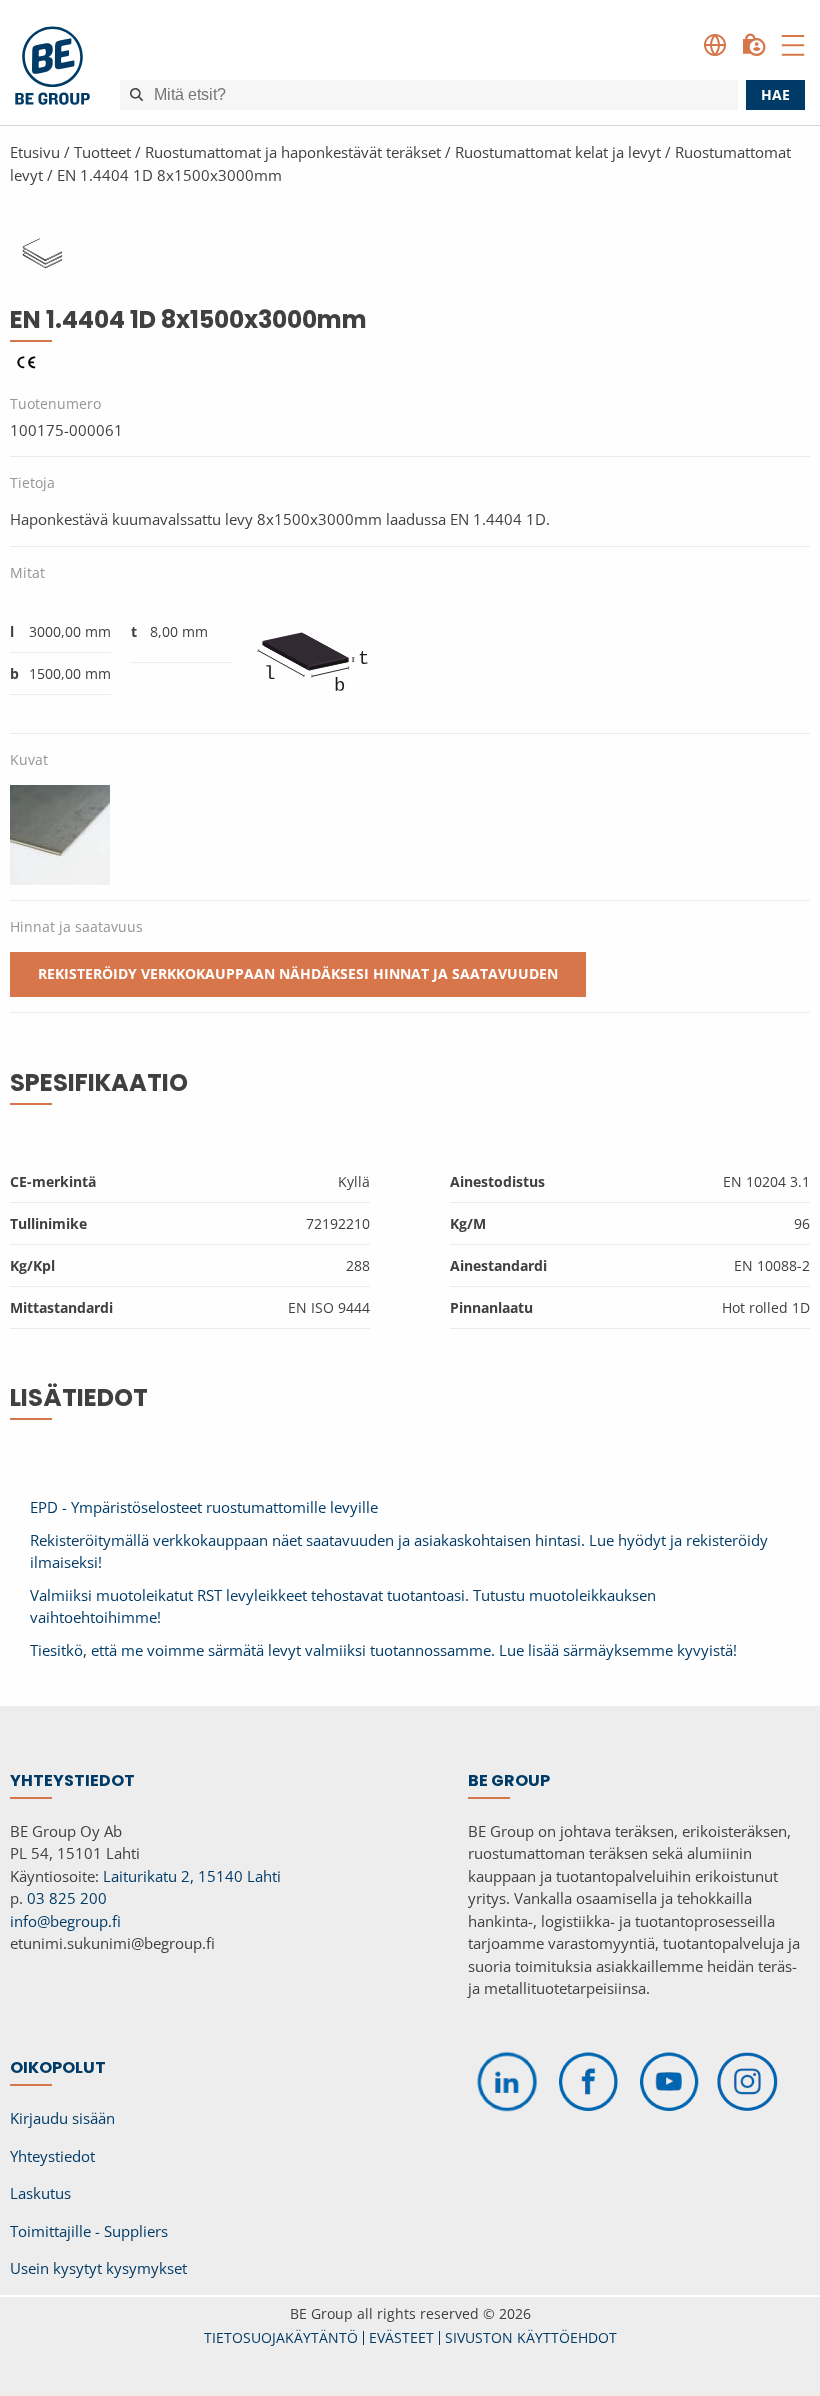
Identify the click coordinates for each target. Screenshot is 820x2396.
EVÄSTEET (401, 2337)
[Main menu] (793, 45)
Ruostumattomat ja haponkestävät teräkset (293, 152)
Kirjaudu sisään (62, 2118)
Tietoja (32, 482)
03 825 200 (67, 1898)
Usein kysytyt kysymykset (98, 2268)
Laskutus (40, 2193)
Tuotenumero (55, 403)
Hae (775, 94)
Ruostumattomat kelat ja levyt (558, 152)
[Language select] (715, 45)
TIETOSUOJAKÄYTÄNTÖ (281, 2337)
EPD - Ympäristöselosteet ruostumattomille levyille (204, 1507)
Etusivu (35, 152)
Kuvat (29, 759)
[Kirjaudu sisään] (754, 45)
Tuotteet (102, 152)
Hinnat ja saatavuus (76, 926)
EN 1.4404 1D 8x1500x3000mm (169, 175)
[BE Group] (52, 68)
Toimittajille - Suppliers (89, 2231)
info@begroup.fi (65, 1921)
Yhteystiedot (52, 2156)
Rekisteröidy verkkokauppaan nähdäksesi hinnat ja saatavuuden (298, 973)
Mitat (27, 572)
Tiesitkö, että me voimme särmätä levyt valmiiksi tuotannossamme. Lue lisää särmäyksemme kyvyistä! (383, 1650)
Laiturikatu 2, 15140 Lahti (192, 1876)
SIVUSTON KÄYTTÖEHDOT (531, 2337)
